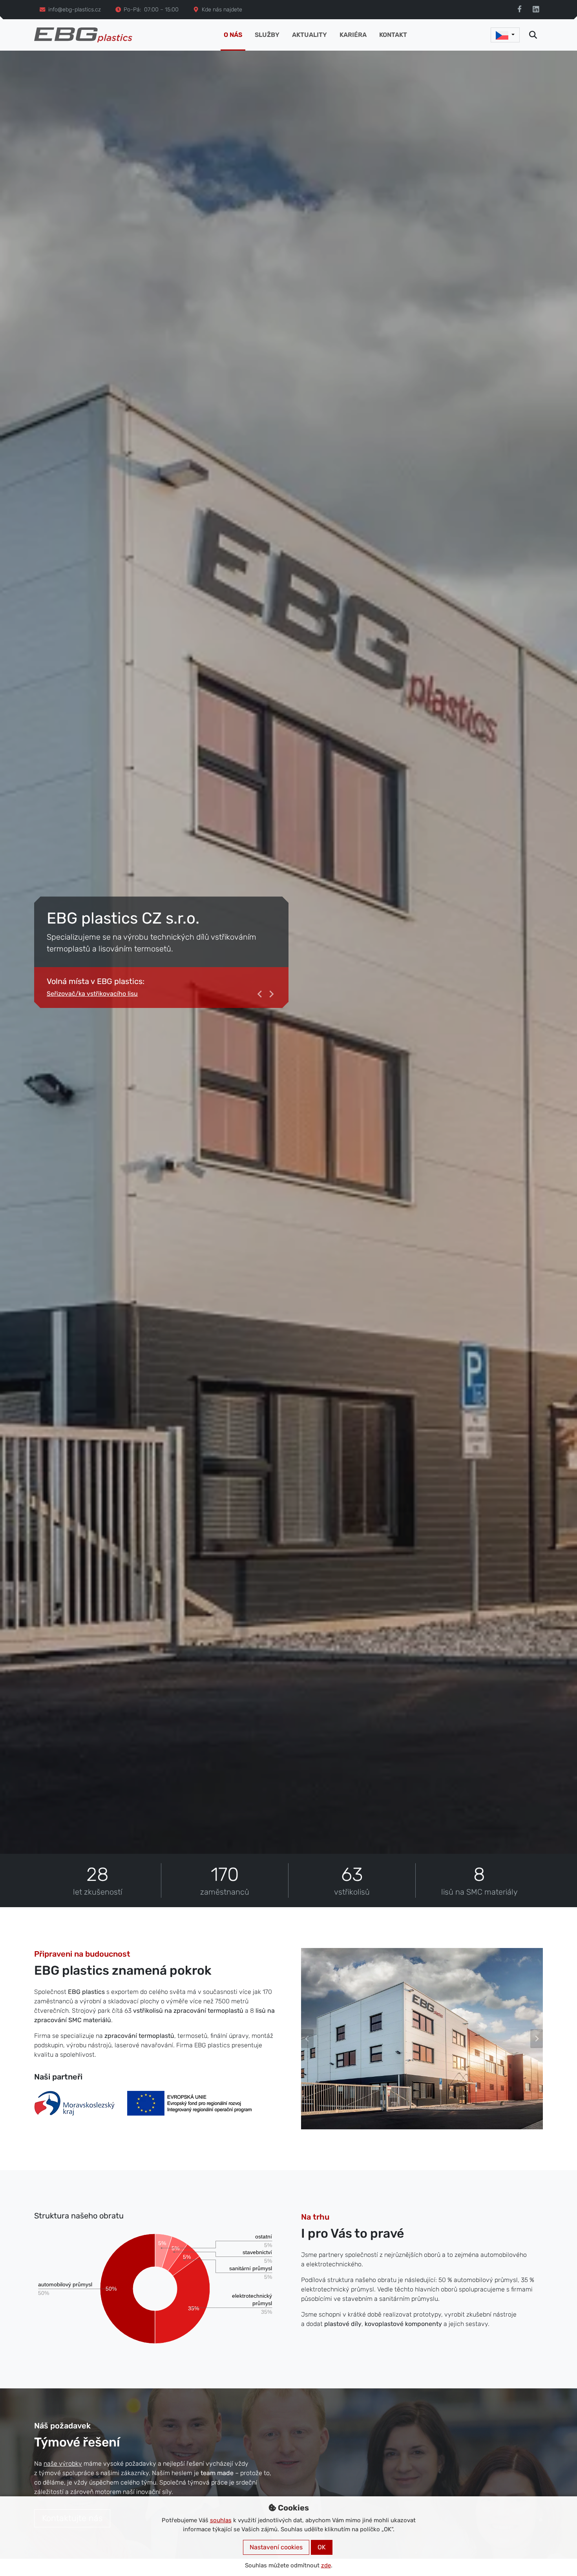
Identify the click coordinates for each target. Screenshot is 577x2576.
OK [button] (322, 2547)
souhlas (221, 2520)
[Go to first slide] (537, 2039)
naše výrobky (63, 2464)
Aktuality (309, 35)
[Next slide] (271, 994)
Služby (267, 35)
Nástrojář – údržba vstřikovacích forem (104, 994)
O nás (233, 35)
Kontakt (393, 35)
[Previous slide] (260, 994)
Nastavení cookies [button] (276, 2547)
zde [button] (326, 2565)
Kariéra (353, 35)
